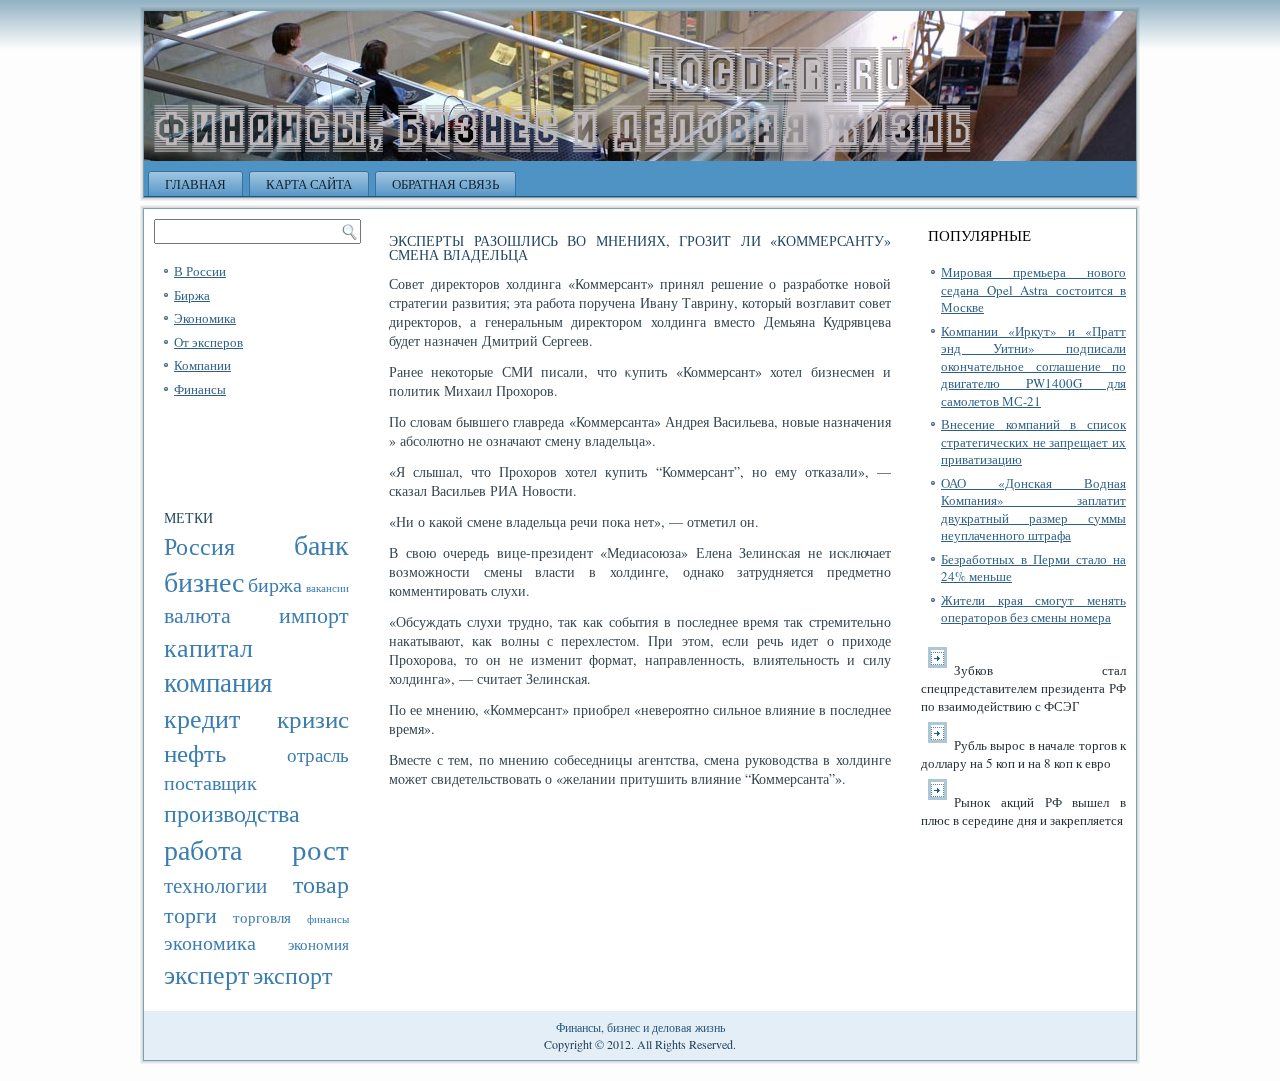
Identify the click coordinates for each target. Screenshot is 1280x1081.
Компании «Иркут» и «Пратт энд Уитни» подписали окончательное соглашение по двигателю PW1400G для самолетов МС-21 (1033, 366)
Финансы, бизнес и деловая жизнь (640, 1027)
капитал (208, 646)
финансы (328, 919)
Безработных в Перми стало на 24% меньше (1033, 568)
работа (203, 849)
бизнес (204, 581)
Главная (195, 184)
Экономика (205, 318)
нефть (195, 752)
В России (200, 271)
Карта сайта (309, 184)
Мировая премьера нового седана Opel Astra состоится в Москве (1033, 289)
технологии (215, 885)
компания (218, 682)
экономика (210, 942)
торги (190, 914)
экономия (318, 944)
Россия (199, 546)
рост (320, 848)
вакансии (327, 587)
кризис (313, 718)
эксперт (206, 973)
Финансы (200, 389)
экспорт (292, 975)
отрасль (318, 754)
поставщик (210, 782)
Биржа (192, 295)
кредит (202, 717)
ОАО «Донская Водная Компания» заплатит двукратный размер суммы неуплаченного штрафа (1033, 509)
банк (321, 544)
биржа (275, 584)
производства (232, 812)
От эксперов (208, 342)
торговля (262, 917)
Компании (202, 365)
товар (321, 884)
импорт (314, 614)
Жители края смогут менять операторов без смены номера (1033, 609)
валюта (197, 614)
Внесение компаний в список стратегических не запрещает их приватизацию (1033, 441)
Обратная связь (445, 184)
